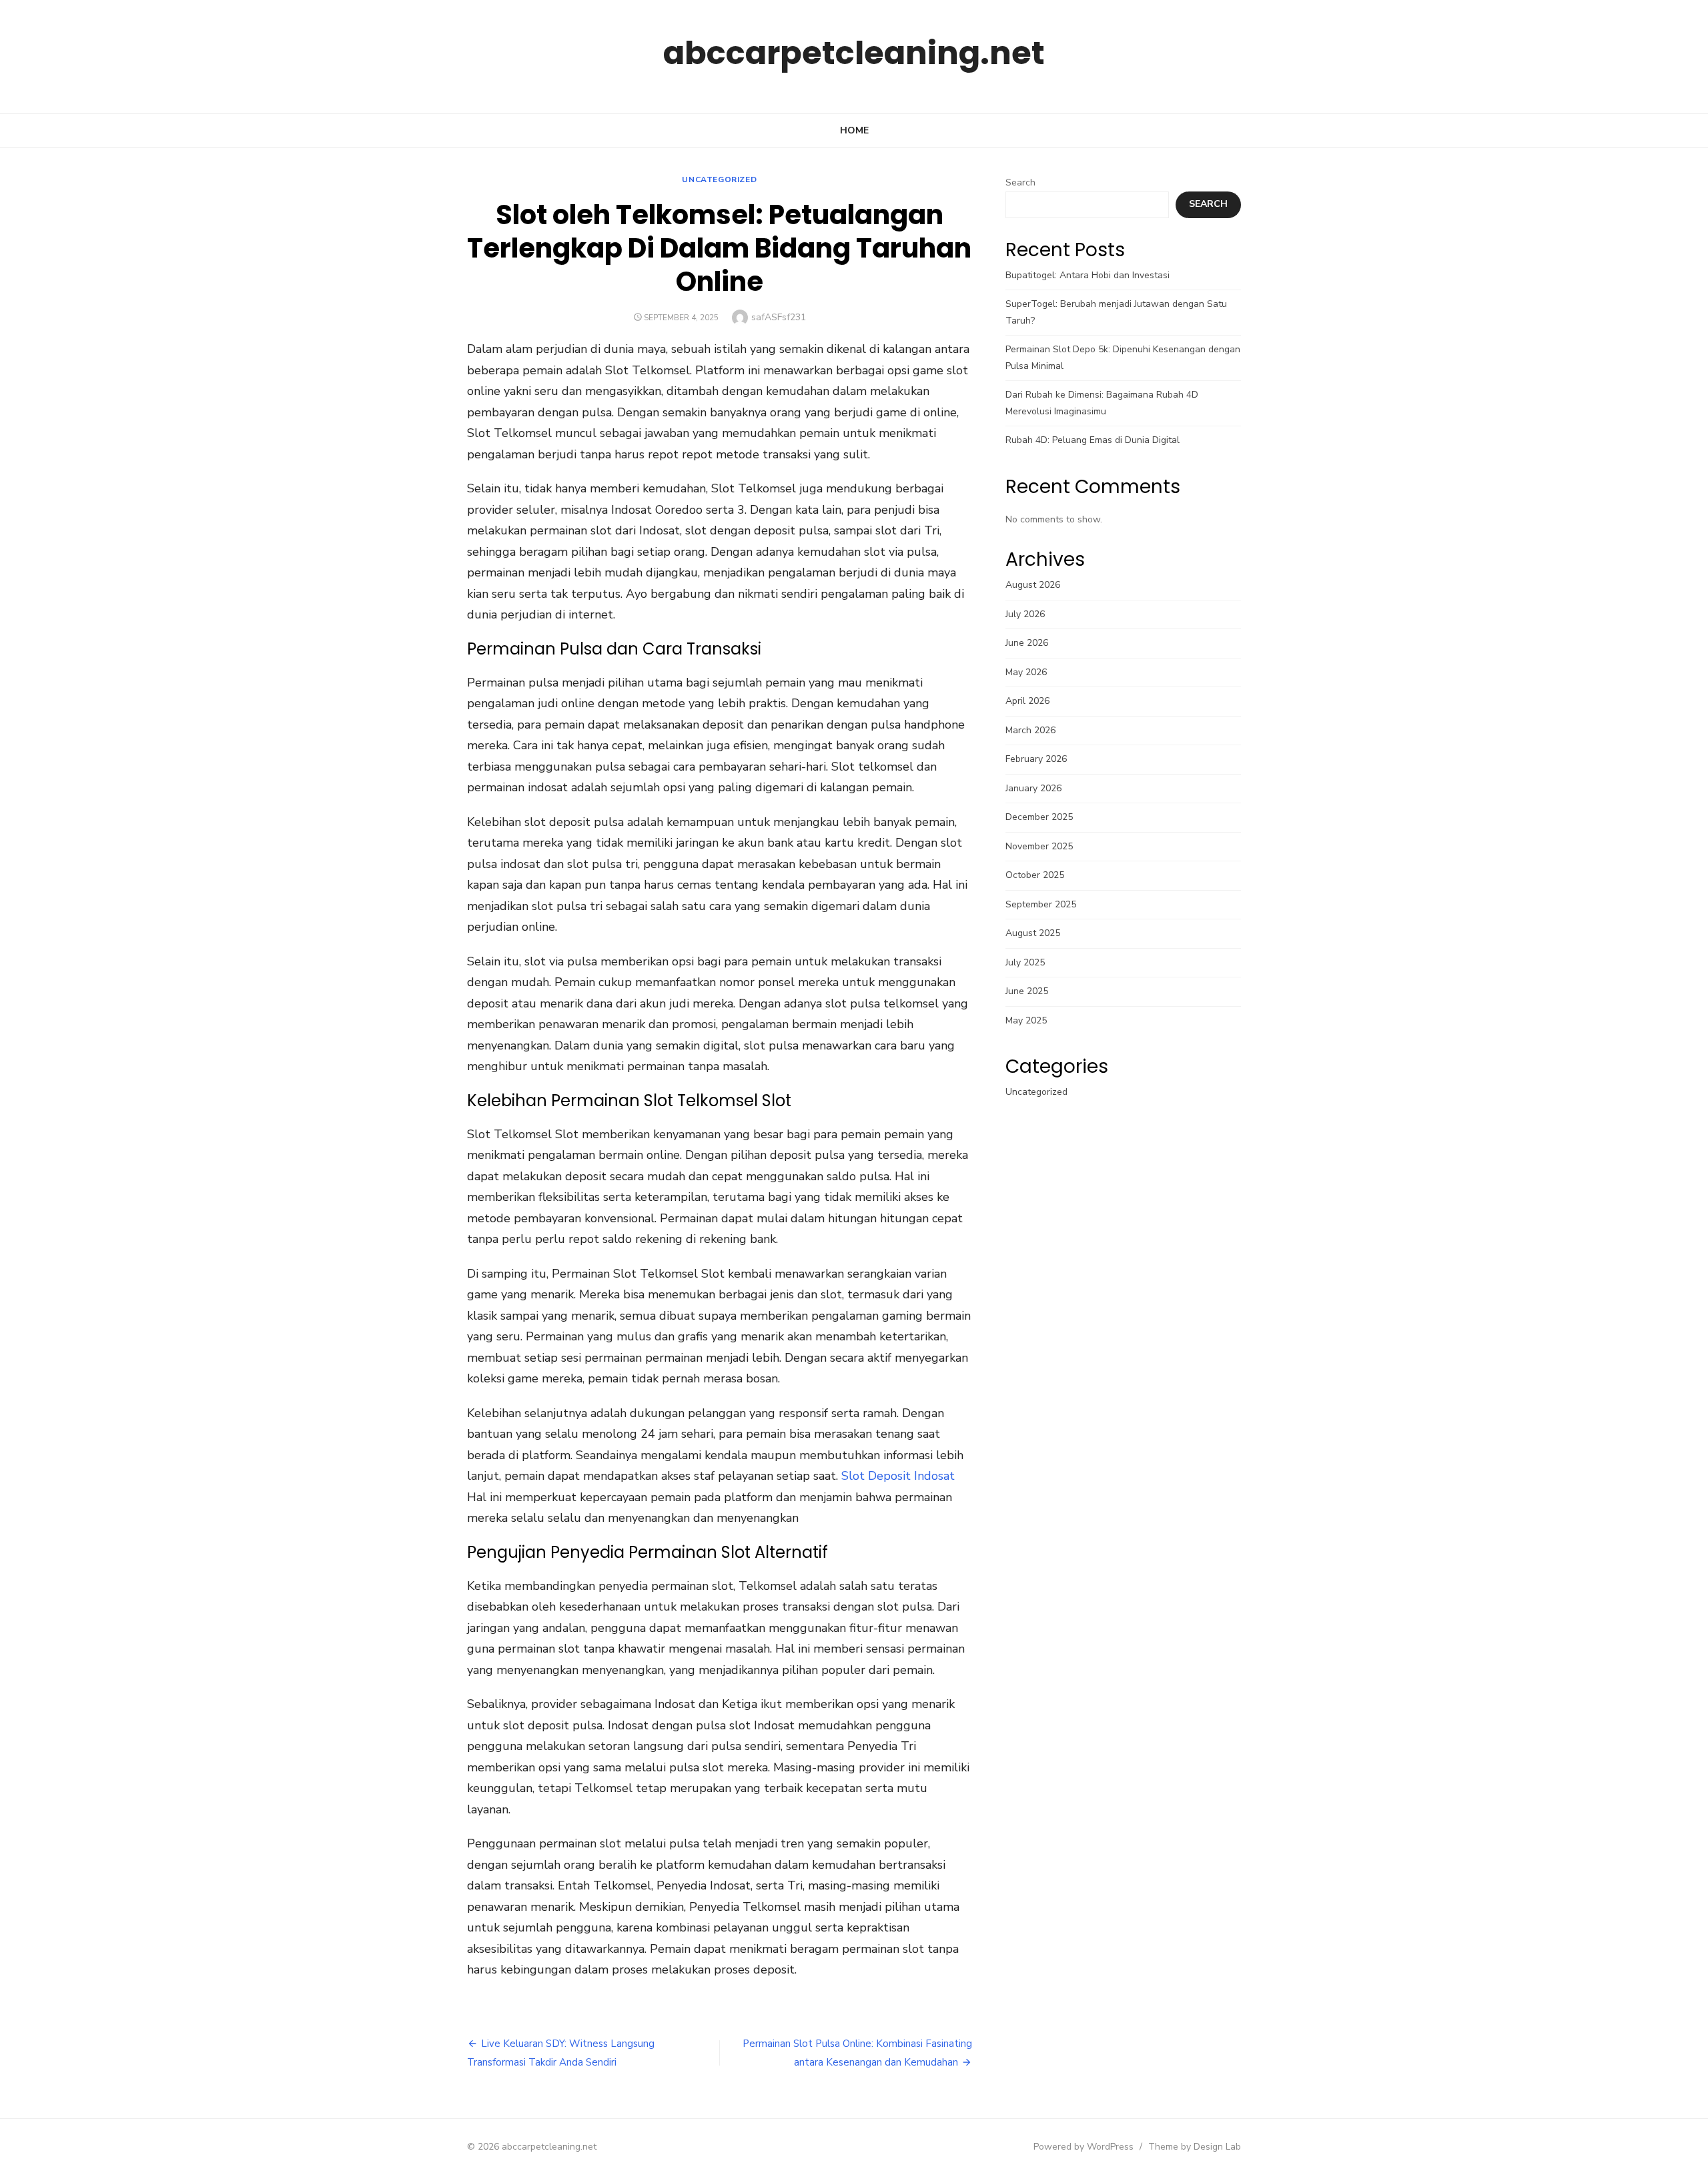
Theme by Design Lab (1195, 2147)
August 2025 (1033, 933)
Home (854, 130)
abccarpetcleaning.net (854, 53)
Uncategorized (719, 179)
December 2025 (1039, 817)
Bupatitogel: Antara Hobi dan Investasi (1088, 275)
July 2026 (1025, 614)
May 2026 (1026, 672)
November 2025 (1039, 846)
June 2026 (1027, 643)
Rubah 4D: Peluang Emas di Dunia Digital (1093, 440)
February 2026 (1036, 759)
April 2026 (1027, 701)
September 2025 (1041, 904)
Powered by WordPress (1084, 2147)
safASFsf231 (779, 317)
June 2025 (1027, 991)
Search (1020, 182)
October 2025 (1035, 875)
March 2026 (1030, 730)
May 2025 (1026, 1020)
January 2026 (1033, 788)
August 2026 (1033, 585)
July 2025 (1025, 962)
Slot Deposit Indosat (898, 1476)
